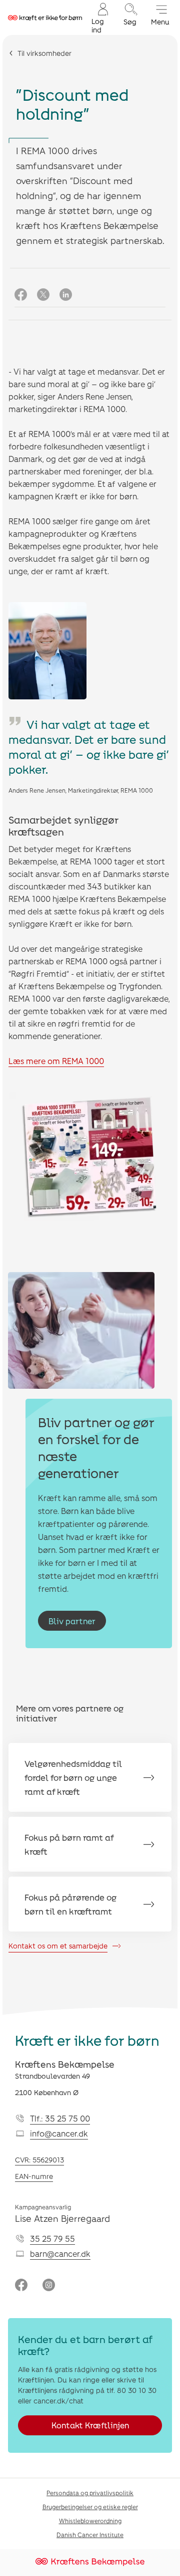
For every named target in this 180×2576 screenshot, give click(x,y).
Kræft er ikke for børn (87, 2040)
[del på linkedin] (66, 295)
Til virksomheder (44, 53)
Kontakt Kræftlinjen (90, 2425)
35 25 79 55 (52, 2239)
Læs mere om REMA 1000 (56, 1061)
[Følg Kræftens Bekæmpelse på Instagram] (49, 2286)
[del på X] (43, 295)
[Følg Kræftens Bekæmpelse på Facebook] (21, 2286)
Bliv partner (72, 1621)
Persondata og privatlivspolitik (90, 2493)
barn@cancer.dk (60, 2254)
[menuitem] (101, 17)
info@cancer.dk (59, 2133)
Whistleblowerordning (90, 2521)
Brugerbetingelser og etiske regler (90, 2507)
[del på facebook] (21, 295)
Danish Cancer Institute (90, 2535)
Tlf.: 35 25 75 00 (60, 2118)
